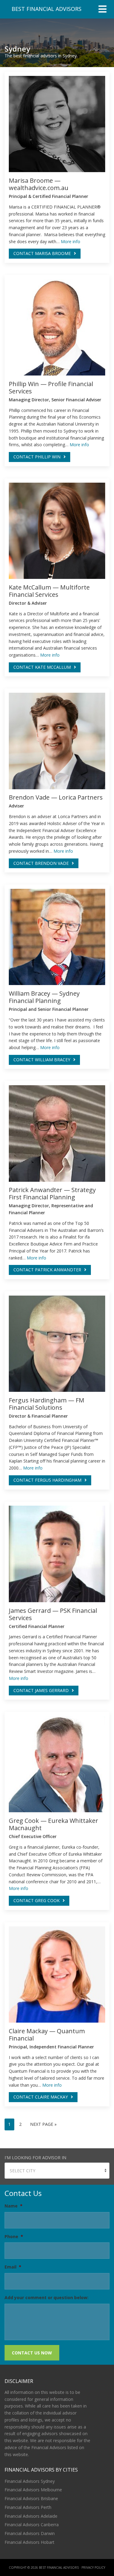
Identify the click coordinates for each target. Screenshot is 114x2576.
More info (71, 241)
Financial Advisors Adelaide (31, 2516)
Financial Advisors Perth (28, 2507)
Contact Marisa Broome (42, 253)
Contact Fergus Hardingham (47, 1480)
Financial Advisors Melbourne (33, 2490)
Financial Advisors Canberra (32, 2525)
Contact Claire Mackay (41, 2097)
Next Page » (43, 2124)
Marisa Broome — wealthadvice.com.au (39, 184)
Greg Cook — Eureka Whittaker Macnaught (54, 1824)
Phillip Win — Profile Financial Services (51, 387)
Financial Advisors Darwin (30, 2533)
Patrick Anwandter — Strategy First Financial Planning (52, 1193)
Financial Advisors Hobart (29, 2542)
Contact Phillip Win (37, 457)
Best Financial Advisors (47, 9)
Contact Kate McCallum (42, 667)
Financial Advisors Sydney (30, 2481)
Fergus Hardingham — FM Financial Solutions (47, 1404)
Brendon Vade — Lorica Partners (56, 797)
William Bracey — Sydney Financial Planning (44, 997)
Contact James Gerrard (41, 1690)
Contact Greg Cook (36, 1900)
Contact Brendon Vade (41, 863)
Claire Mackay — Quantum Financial (47, 2035)
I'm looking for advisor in (35, 2158)
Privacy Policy (93, 2568)
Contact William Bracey (42, 1060)
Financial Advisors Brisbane (31, 2498)
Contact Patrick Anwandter (47, 1270)
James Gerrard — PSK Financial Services (53, 1614)
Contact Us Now (32, 2353)
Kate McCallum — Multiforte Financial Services (49, 591)
